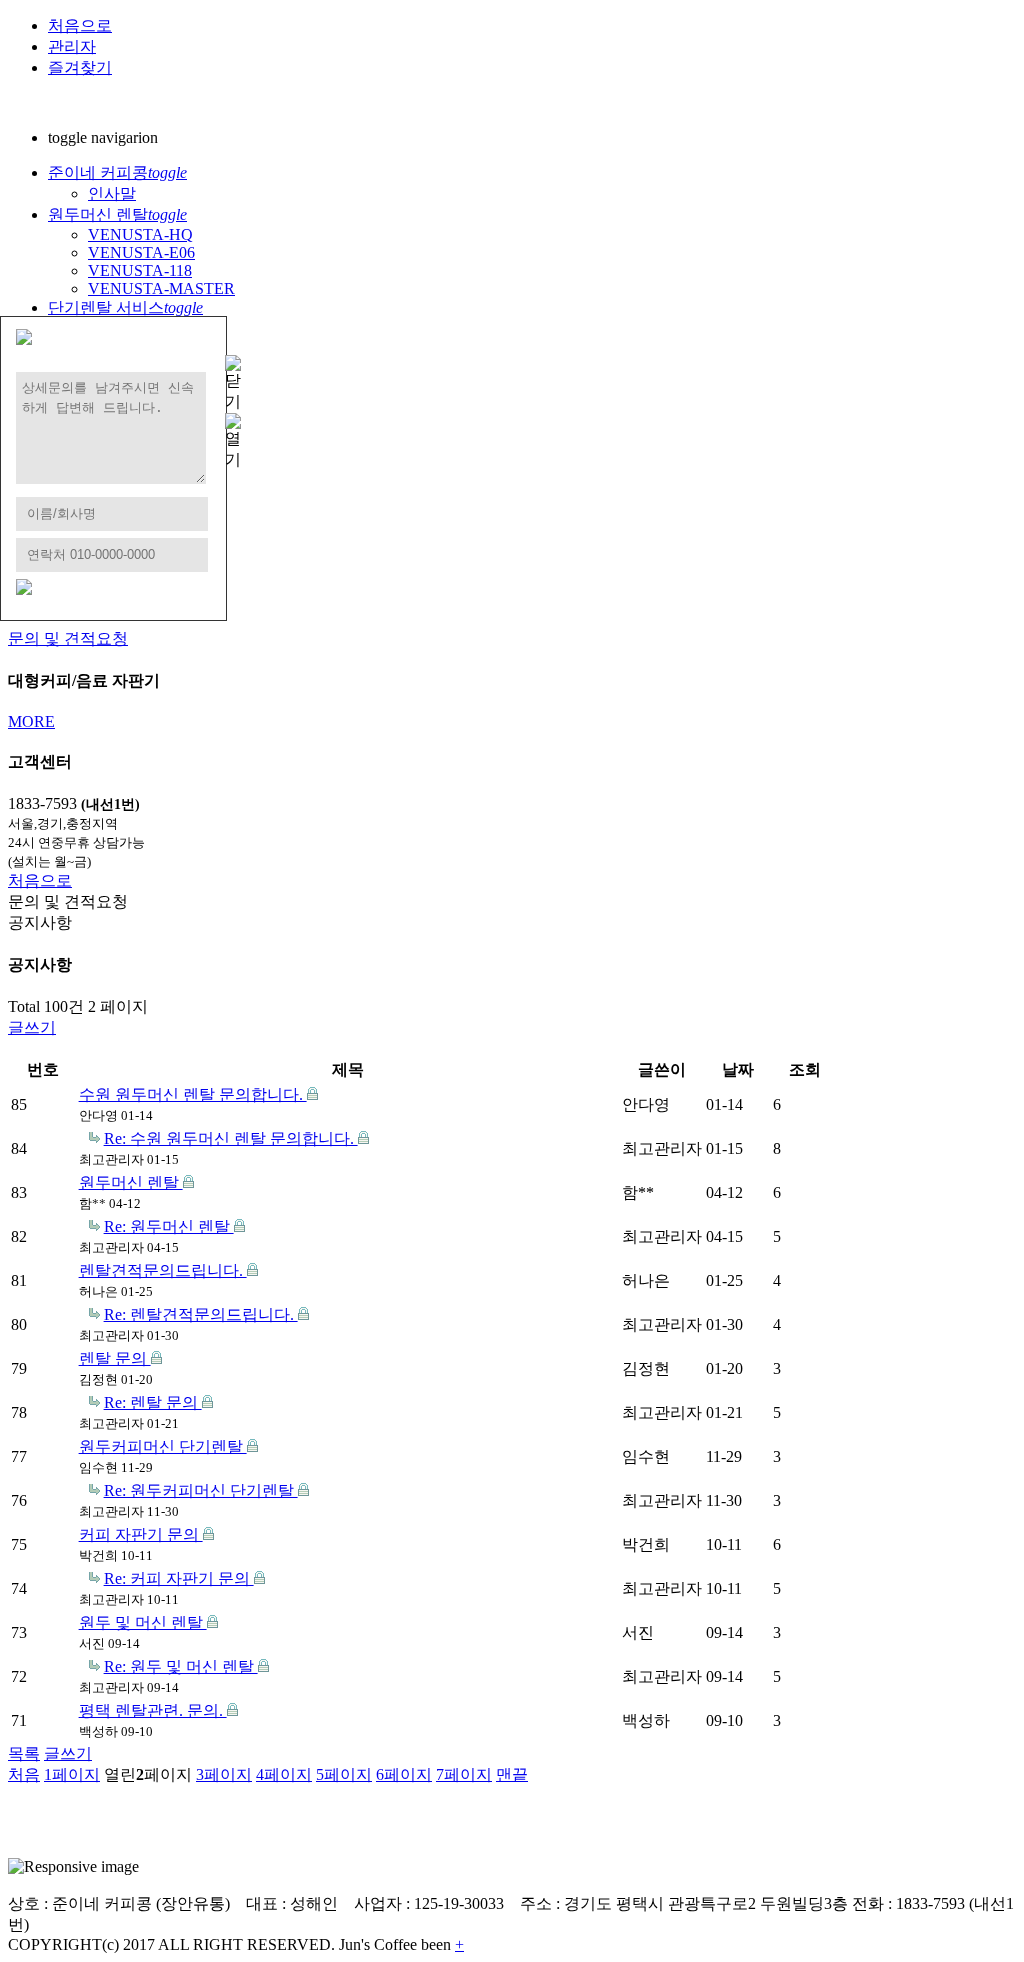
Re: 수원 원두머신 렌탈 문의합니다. (231, 1138)
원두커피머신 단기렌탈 (163, 1446)
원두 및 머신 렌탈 (143, 1622)
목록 (24, 1753)
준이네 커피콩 (117, 172)
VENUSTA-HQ (140, 234)
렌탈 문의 (115, 1358)
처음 (24, 1774)
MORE (31, 721)
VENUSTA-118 (140, 270)
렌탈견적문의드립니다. (163, 1270)
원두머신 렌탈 (117, 214)
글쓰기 (32, 1027)
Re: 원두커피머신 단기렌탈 (201, 1490)
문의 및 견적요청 (68, 638)
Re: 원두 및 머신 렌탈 (181, 1666)
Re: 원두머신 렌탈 (169, 1226)
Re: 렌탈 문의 (153, 1402)
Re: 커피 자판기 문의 (179, 1578)
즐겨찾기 (80, 67)
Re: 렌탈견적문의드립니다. (201, 1314)
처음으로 (80, 25)
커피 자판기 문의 (141, 1534)
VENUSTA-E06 (141, 252)
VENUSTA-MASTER (161, 288)
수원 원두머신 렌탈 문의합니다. (193, 1094)
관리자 (72, 46)
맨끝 (512, 1774)
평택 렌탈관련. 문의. (153, 1710)
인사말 (112, 193)
